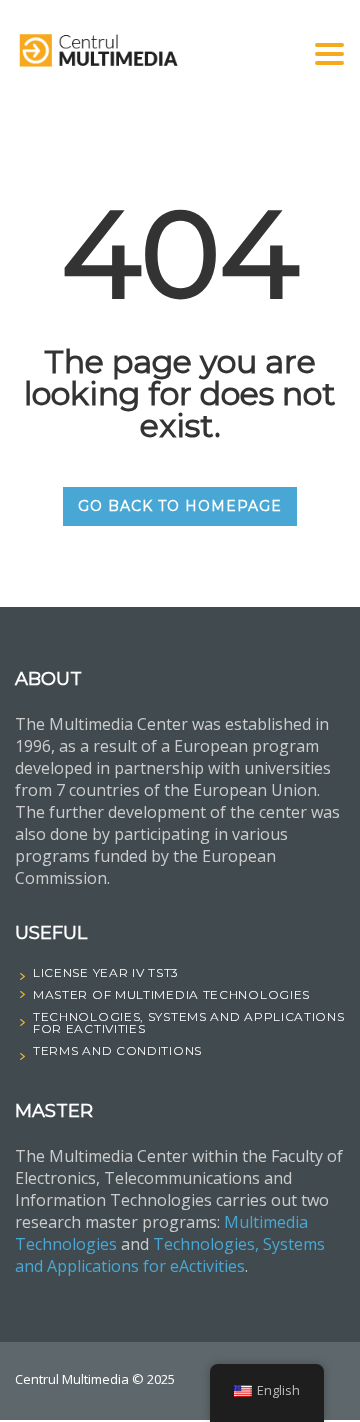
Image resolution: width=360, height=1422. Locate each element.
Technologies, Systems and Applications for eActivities (170, 1255)
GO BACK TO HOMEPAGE (180, 506)
